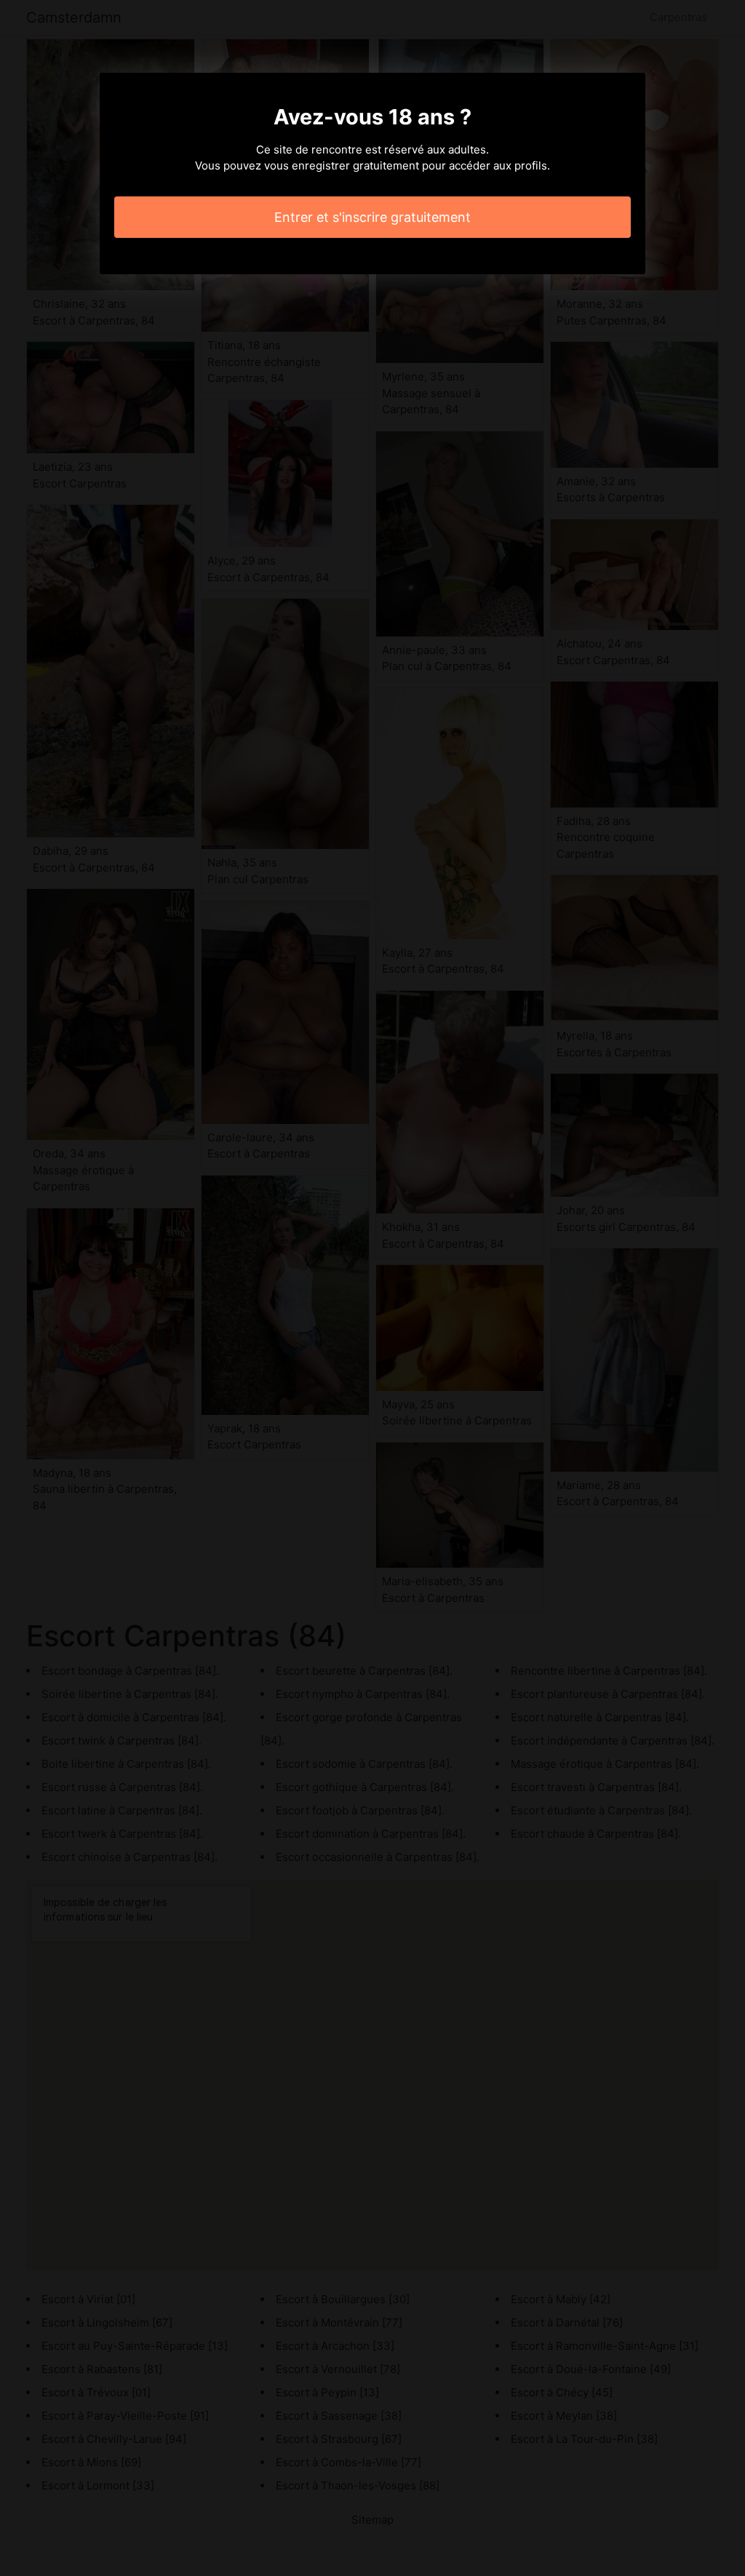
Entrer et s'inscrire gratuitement (372, 217)
